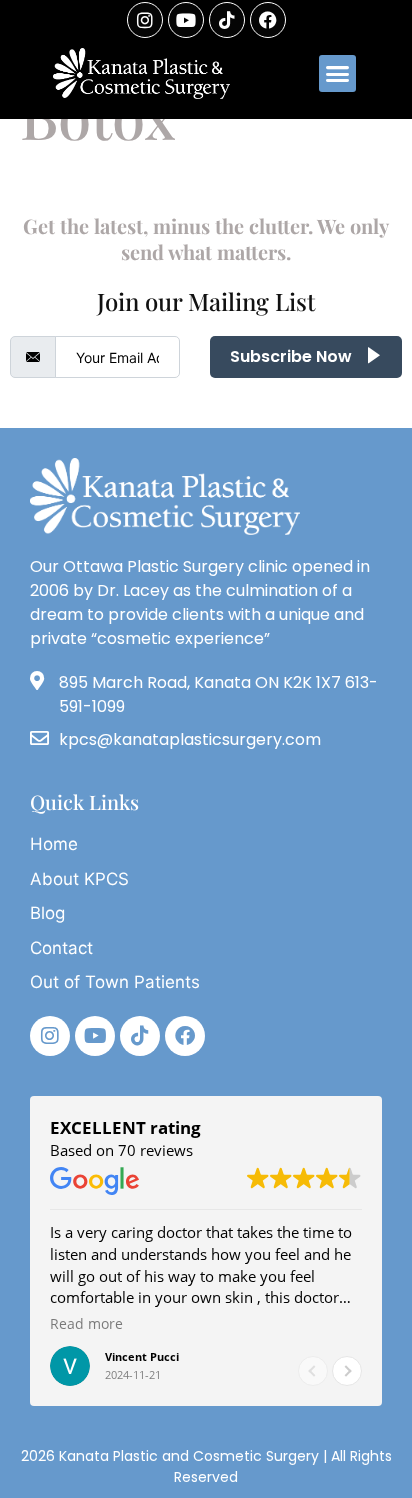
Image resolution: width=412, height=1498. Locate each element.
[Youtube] (186, 20)
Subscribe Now (293, 356)
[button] (338, 74)
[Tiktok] (140, 1036)
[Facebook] (268, 20)
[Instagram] (145, 20)
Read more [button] (86, 1324)
